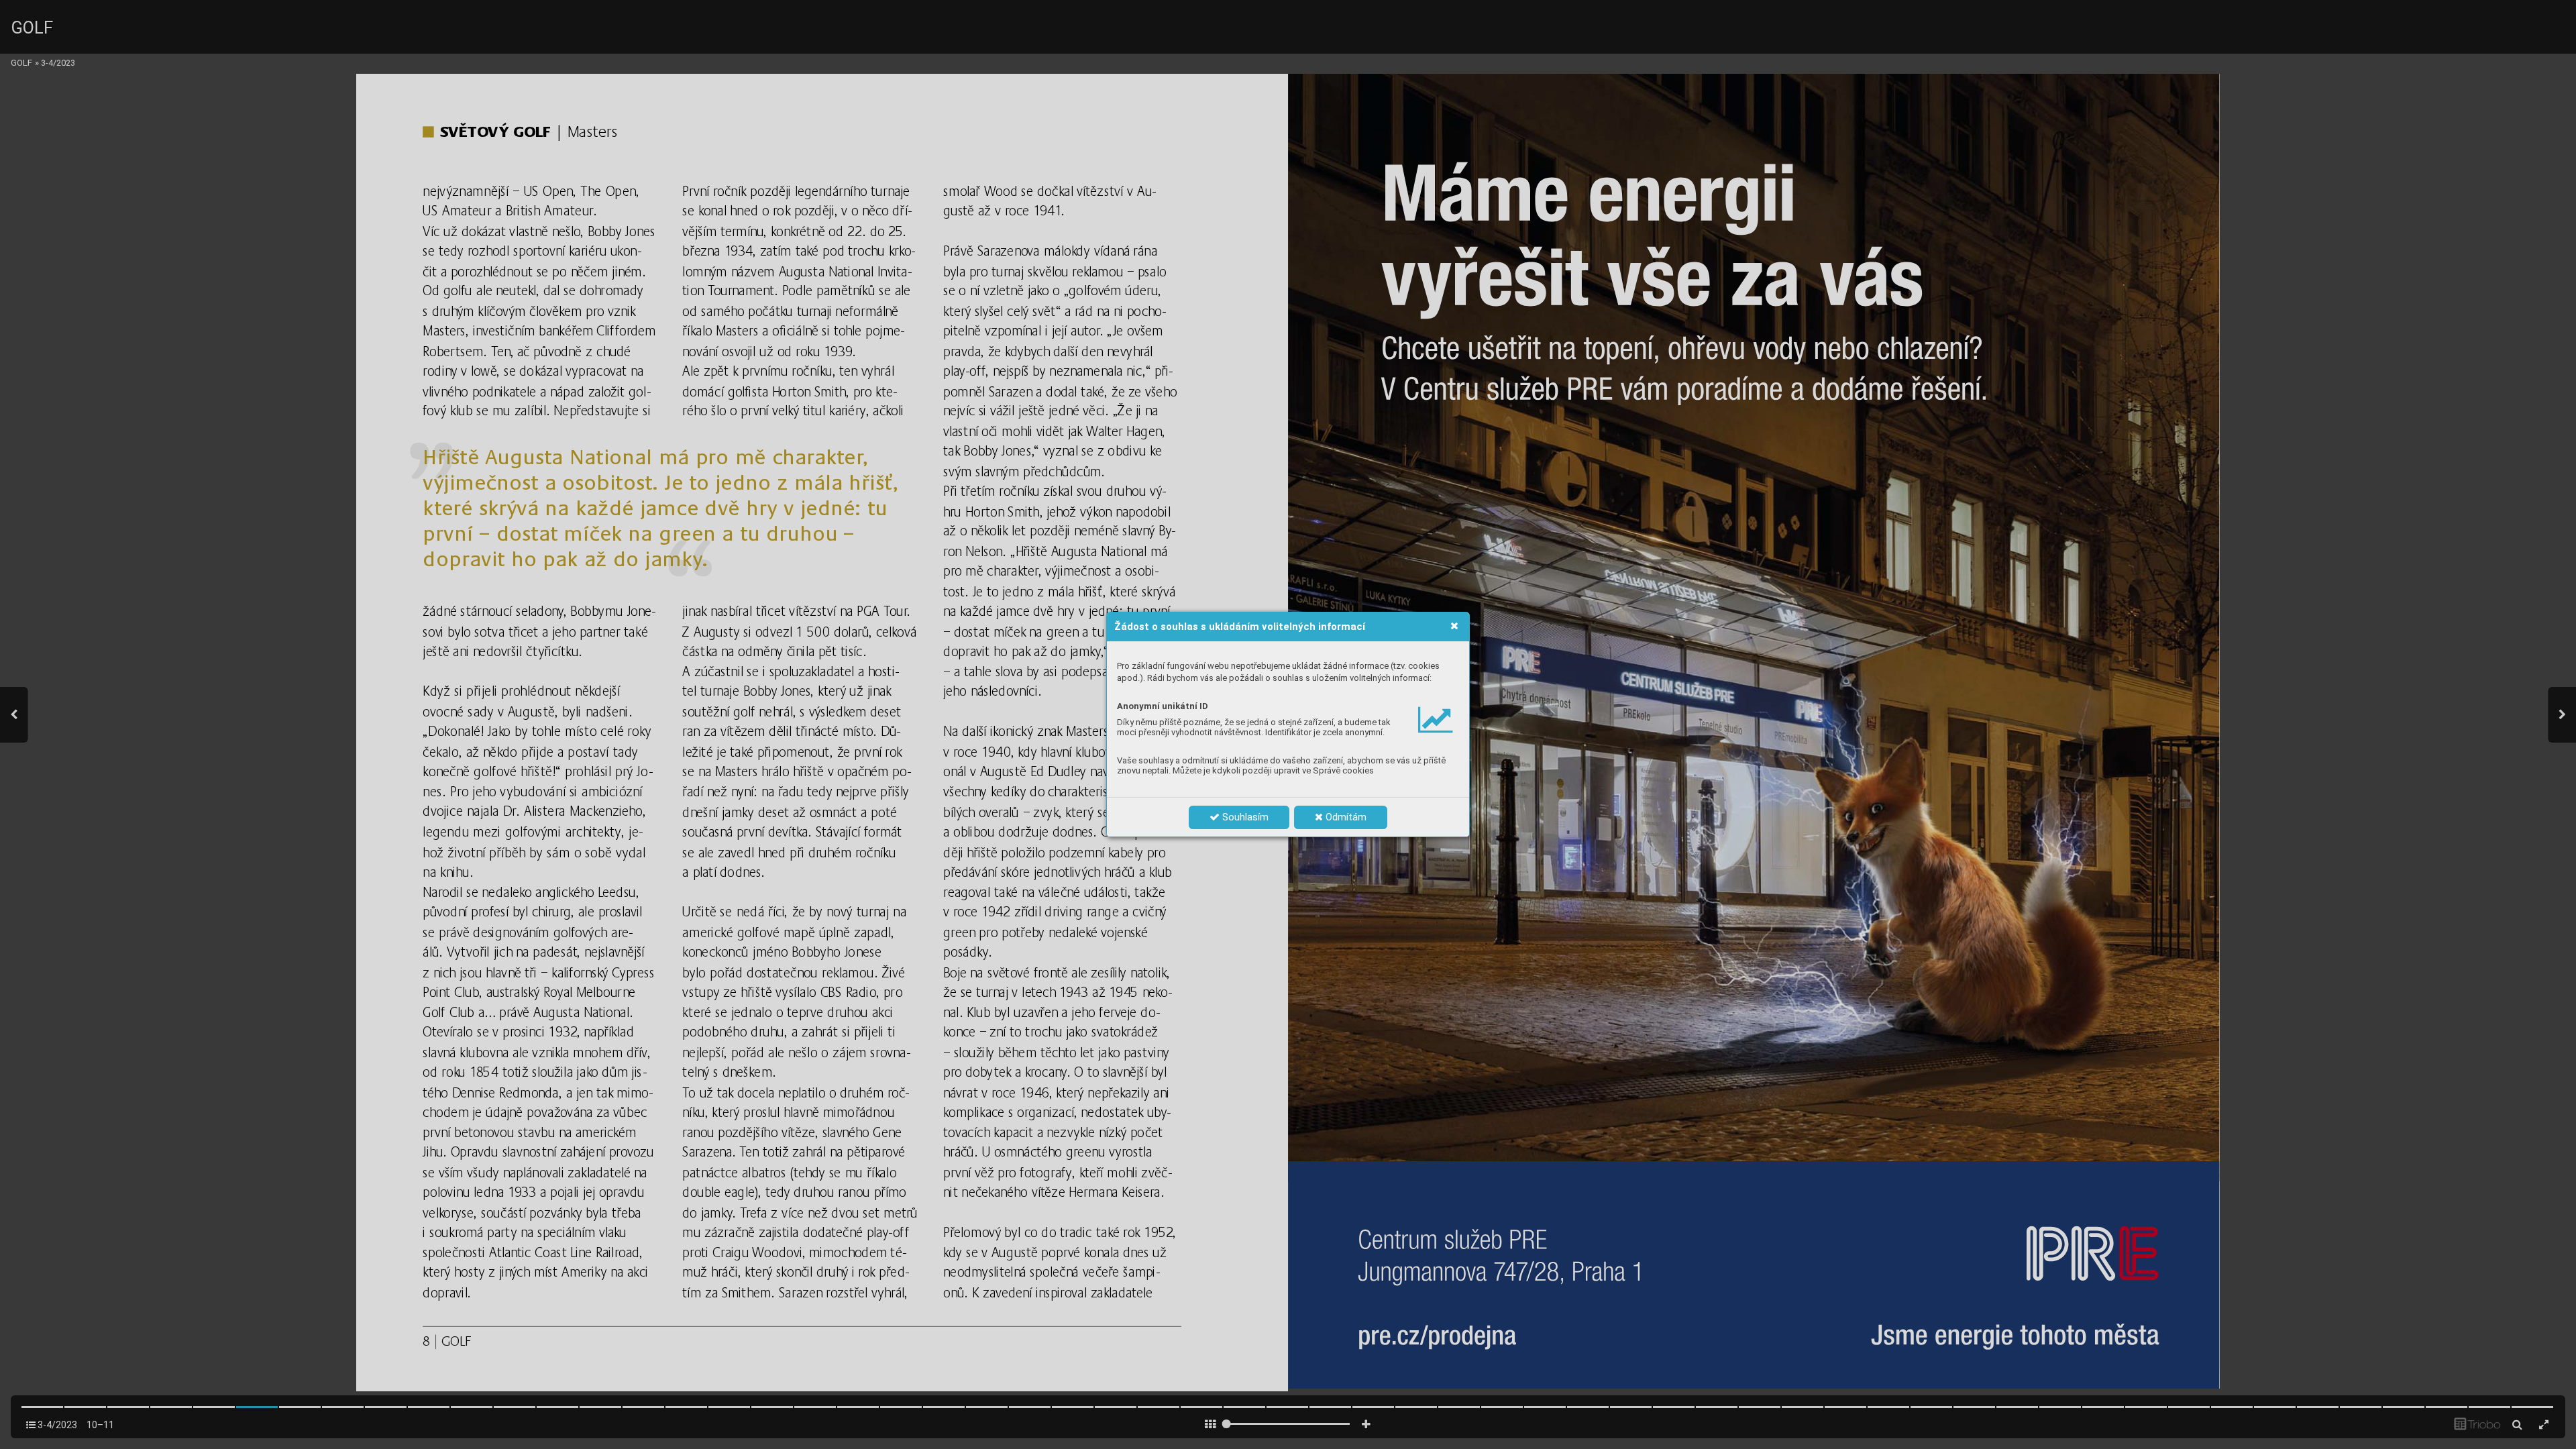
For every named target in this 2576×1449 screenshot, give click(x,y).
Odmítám (1345, 817)
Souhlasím (1244, 817)
